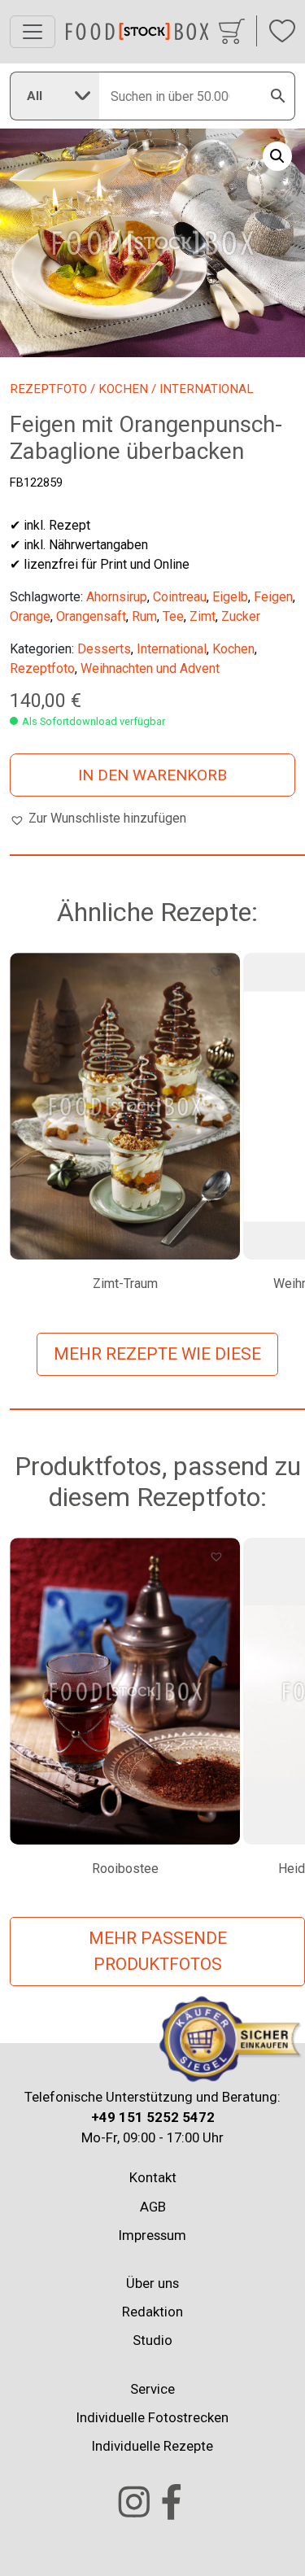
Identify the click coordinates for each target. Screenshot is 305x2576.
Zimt (203, 616)
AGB (153, 2207)
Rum (144, 616)
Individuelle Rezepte (152, 2446)
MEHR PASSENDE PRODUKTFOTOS (158, 1951)
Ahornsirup (117, 597)
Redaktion (152, 2312)
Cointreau (180, 597)
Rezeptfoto (48, 389)
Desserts (104, 649)
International (172, 649)
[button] (277, 156)
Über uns (152, 2283)
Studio (152, 2340)
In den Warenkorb (152, 775)
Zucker (241, 616)
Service (152, 2389)
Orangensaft (91, 616)
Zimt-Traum (125, 1284)
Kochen (123, 389)
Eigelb (230, 597)
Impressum (152, 2235)
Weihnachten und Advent (150, 668)
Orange (30, 616)
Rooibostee (125, 1869)
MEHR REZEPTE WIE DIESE (157, 1354)
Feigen (273, 597)
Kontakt (153, 2177)
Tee (173, 616)
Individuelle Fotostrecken (152, 2417)
